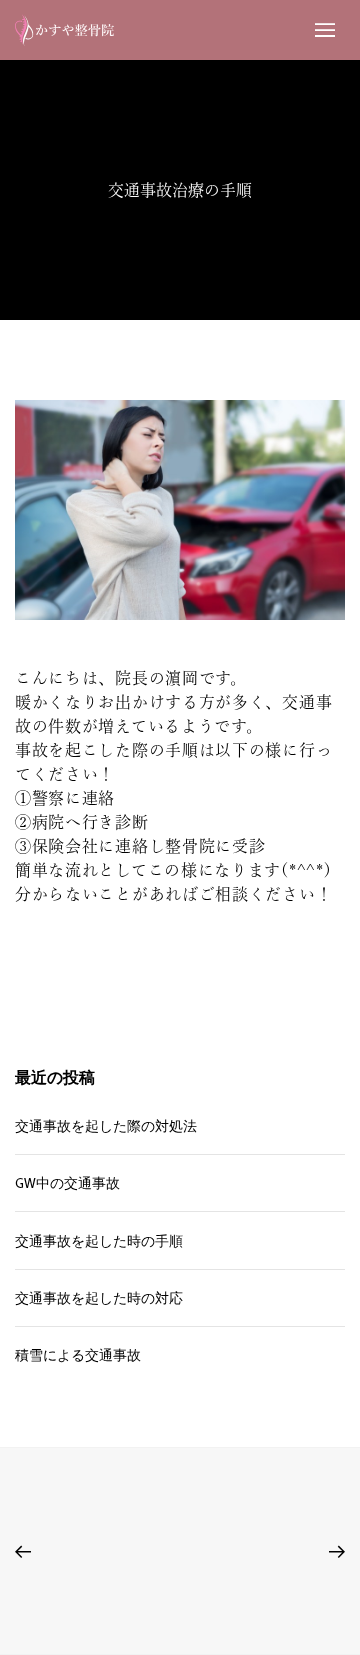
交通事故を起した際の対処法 (106, 1126)
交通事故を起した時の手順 (99, 1241)
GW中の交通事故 (67, 1183)
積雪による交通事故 (78, 1355)
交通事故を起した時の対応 (99, 1298)
